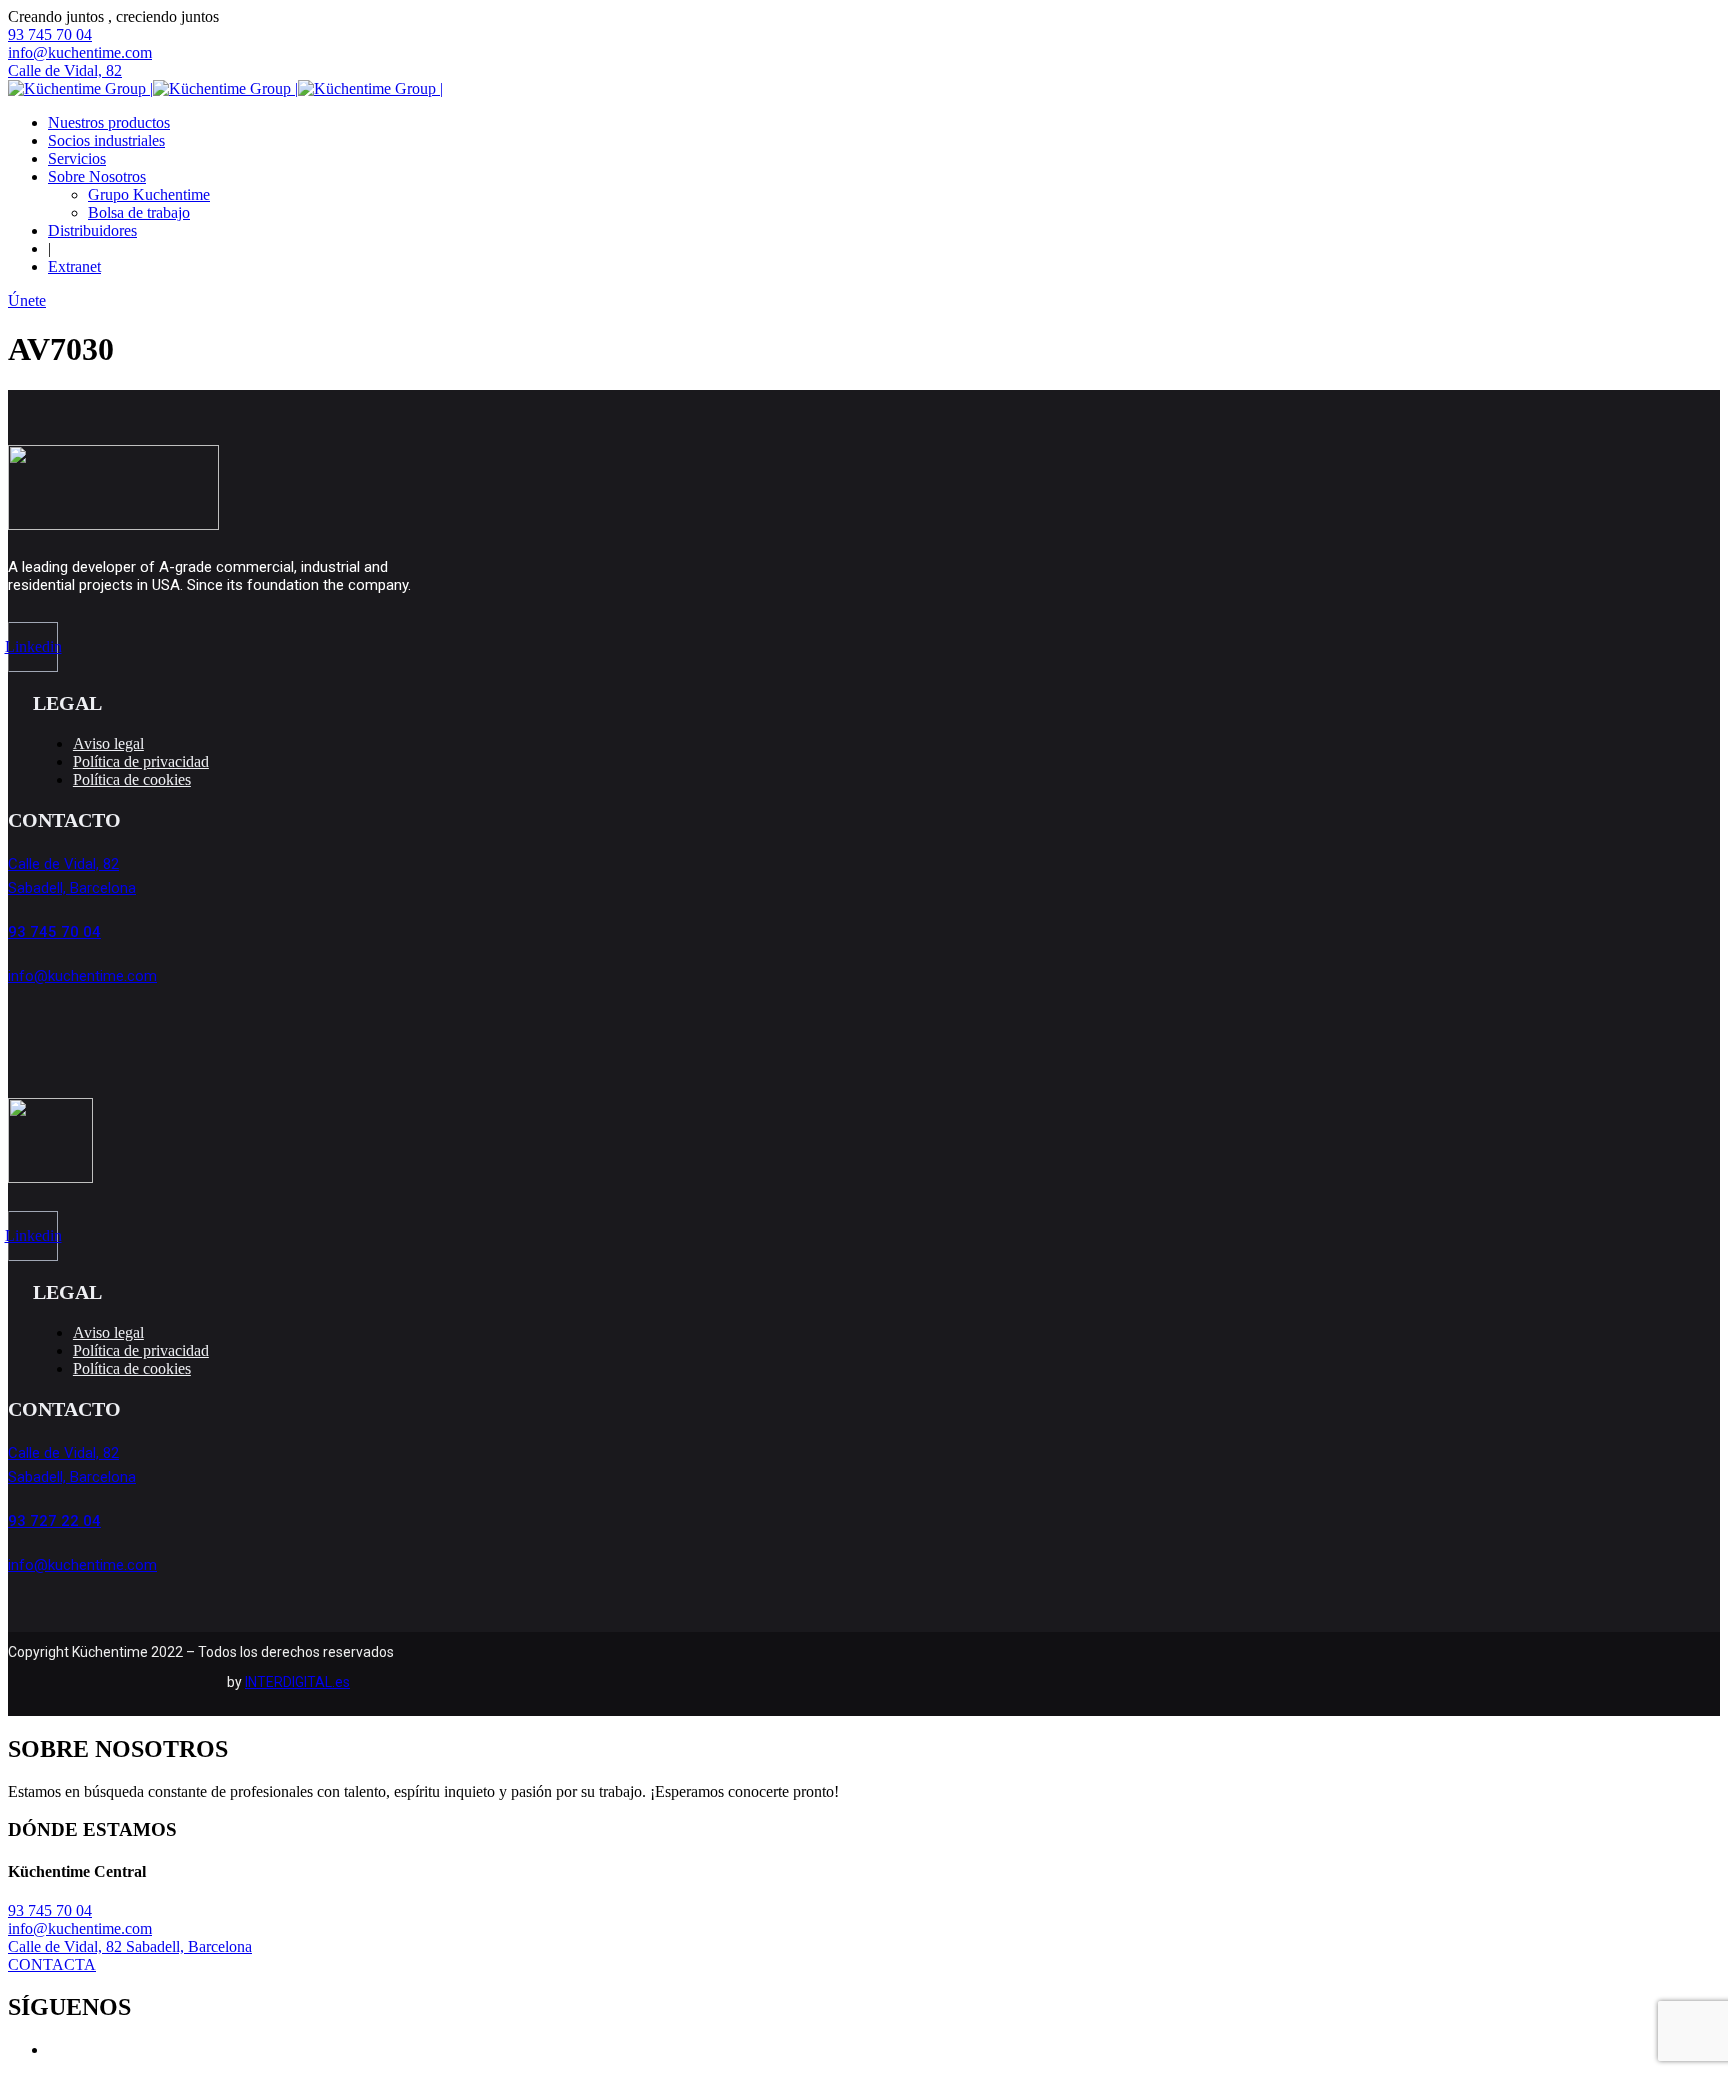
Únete (27, 300)
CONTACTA (52, 1964)
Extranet (74, 266)
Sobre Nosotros (97, 176)
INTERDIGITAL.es (297, 1682)
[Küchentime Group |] (80, 88)
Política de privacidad (141, 761)
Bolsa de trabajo (139, 212)
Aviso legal (108, 743)
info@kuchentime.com (80, 52)
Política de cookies (132, 779)
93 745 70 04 (50, 34)
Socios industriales (106, 140)
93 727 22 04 (54, 1521)
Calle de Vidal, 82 (65, 70)
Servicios (77, 158)
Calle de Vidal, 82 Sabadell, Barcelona (130, 1946)
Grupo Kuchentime (149, 194)
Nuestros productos (109, 122)
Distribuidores (92, 230)
